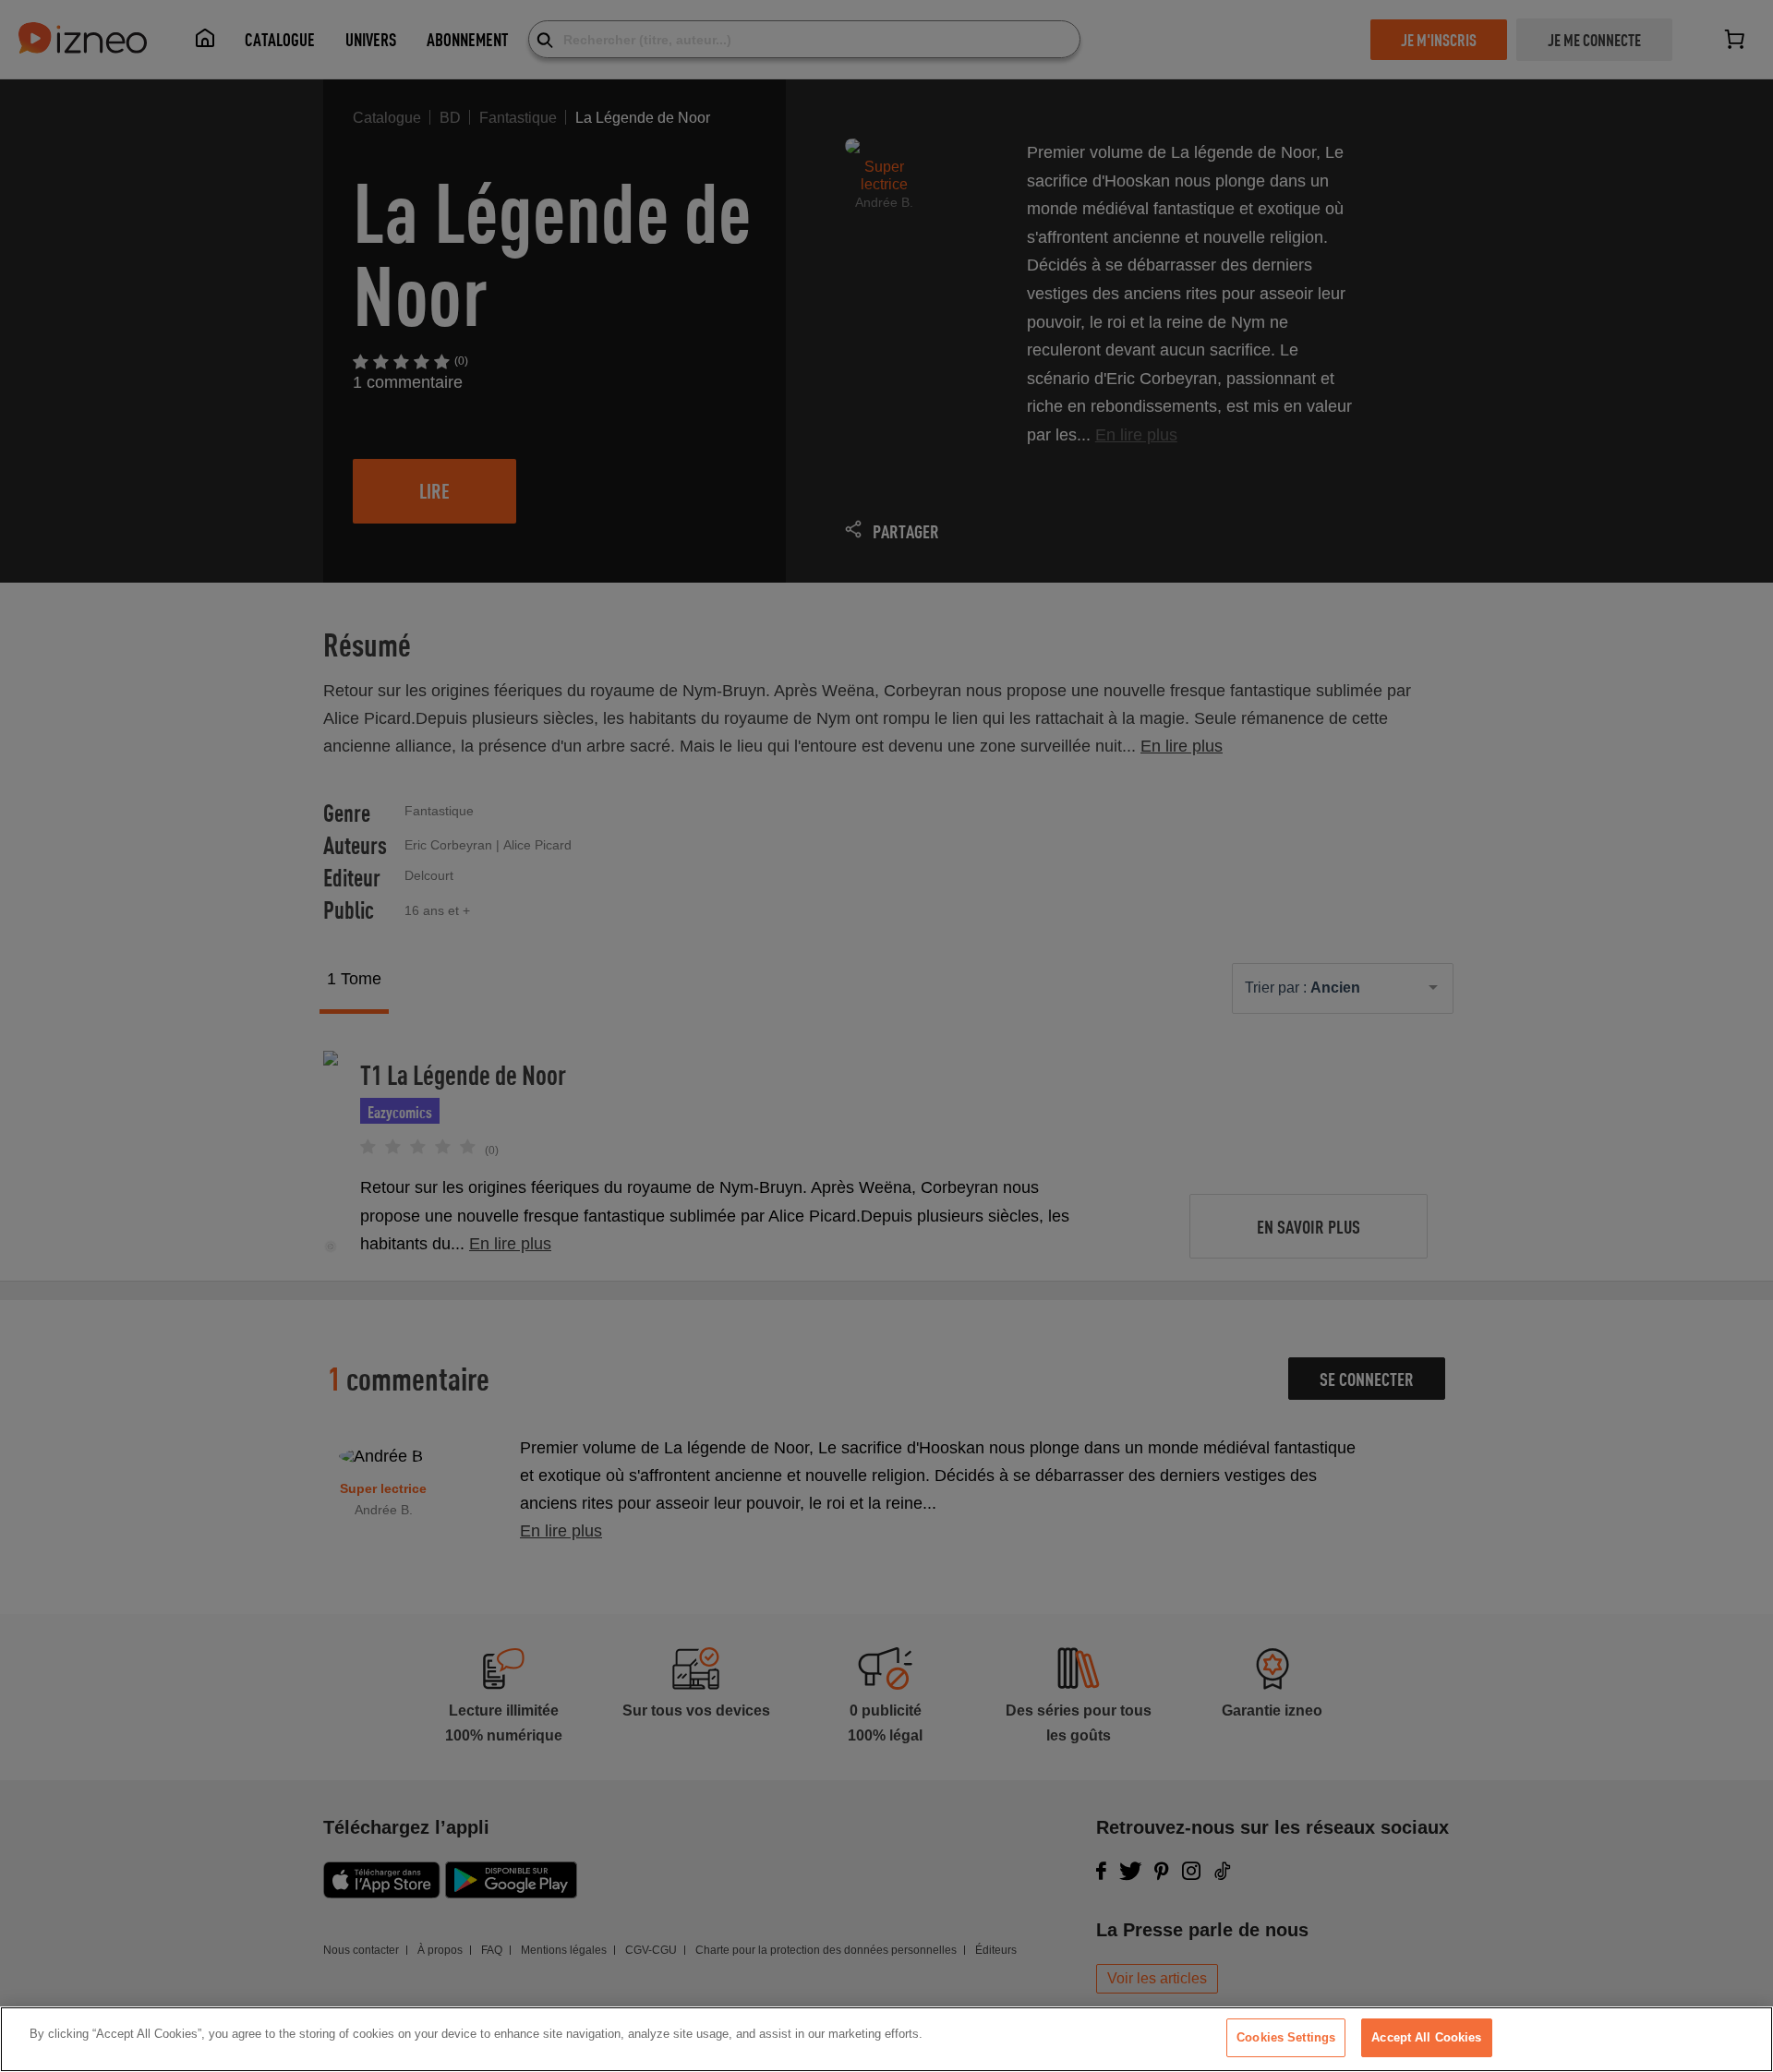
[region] (886, 2039)
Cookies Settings (1286, 2037)
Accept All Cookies (1426, 2037)
